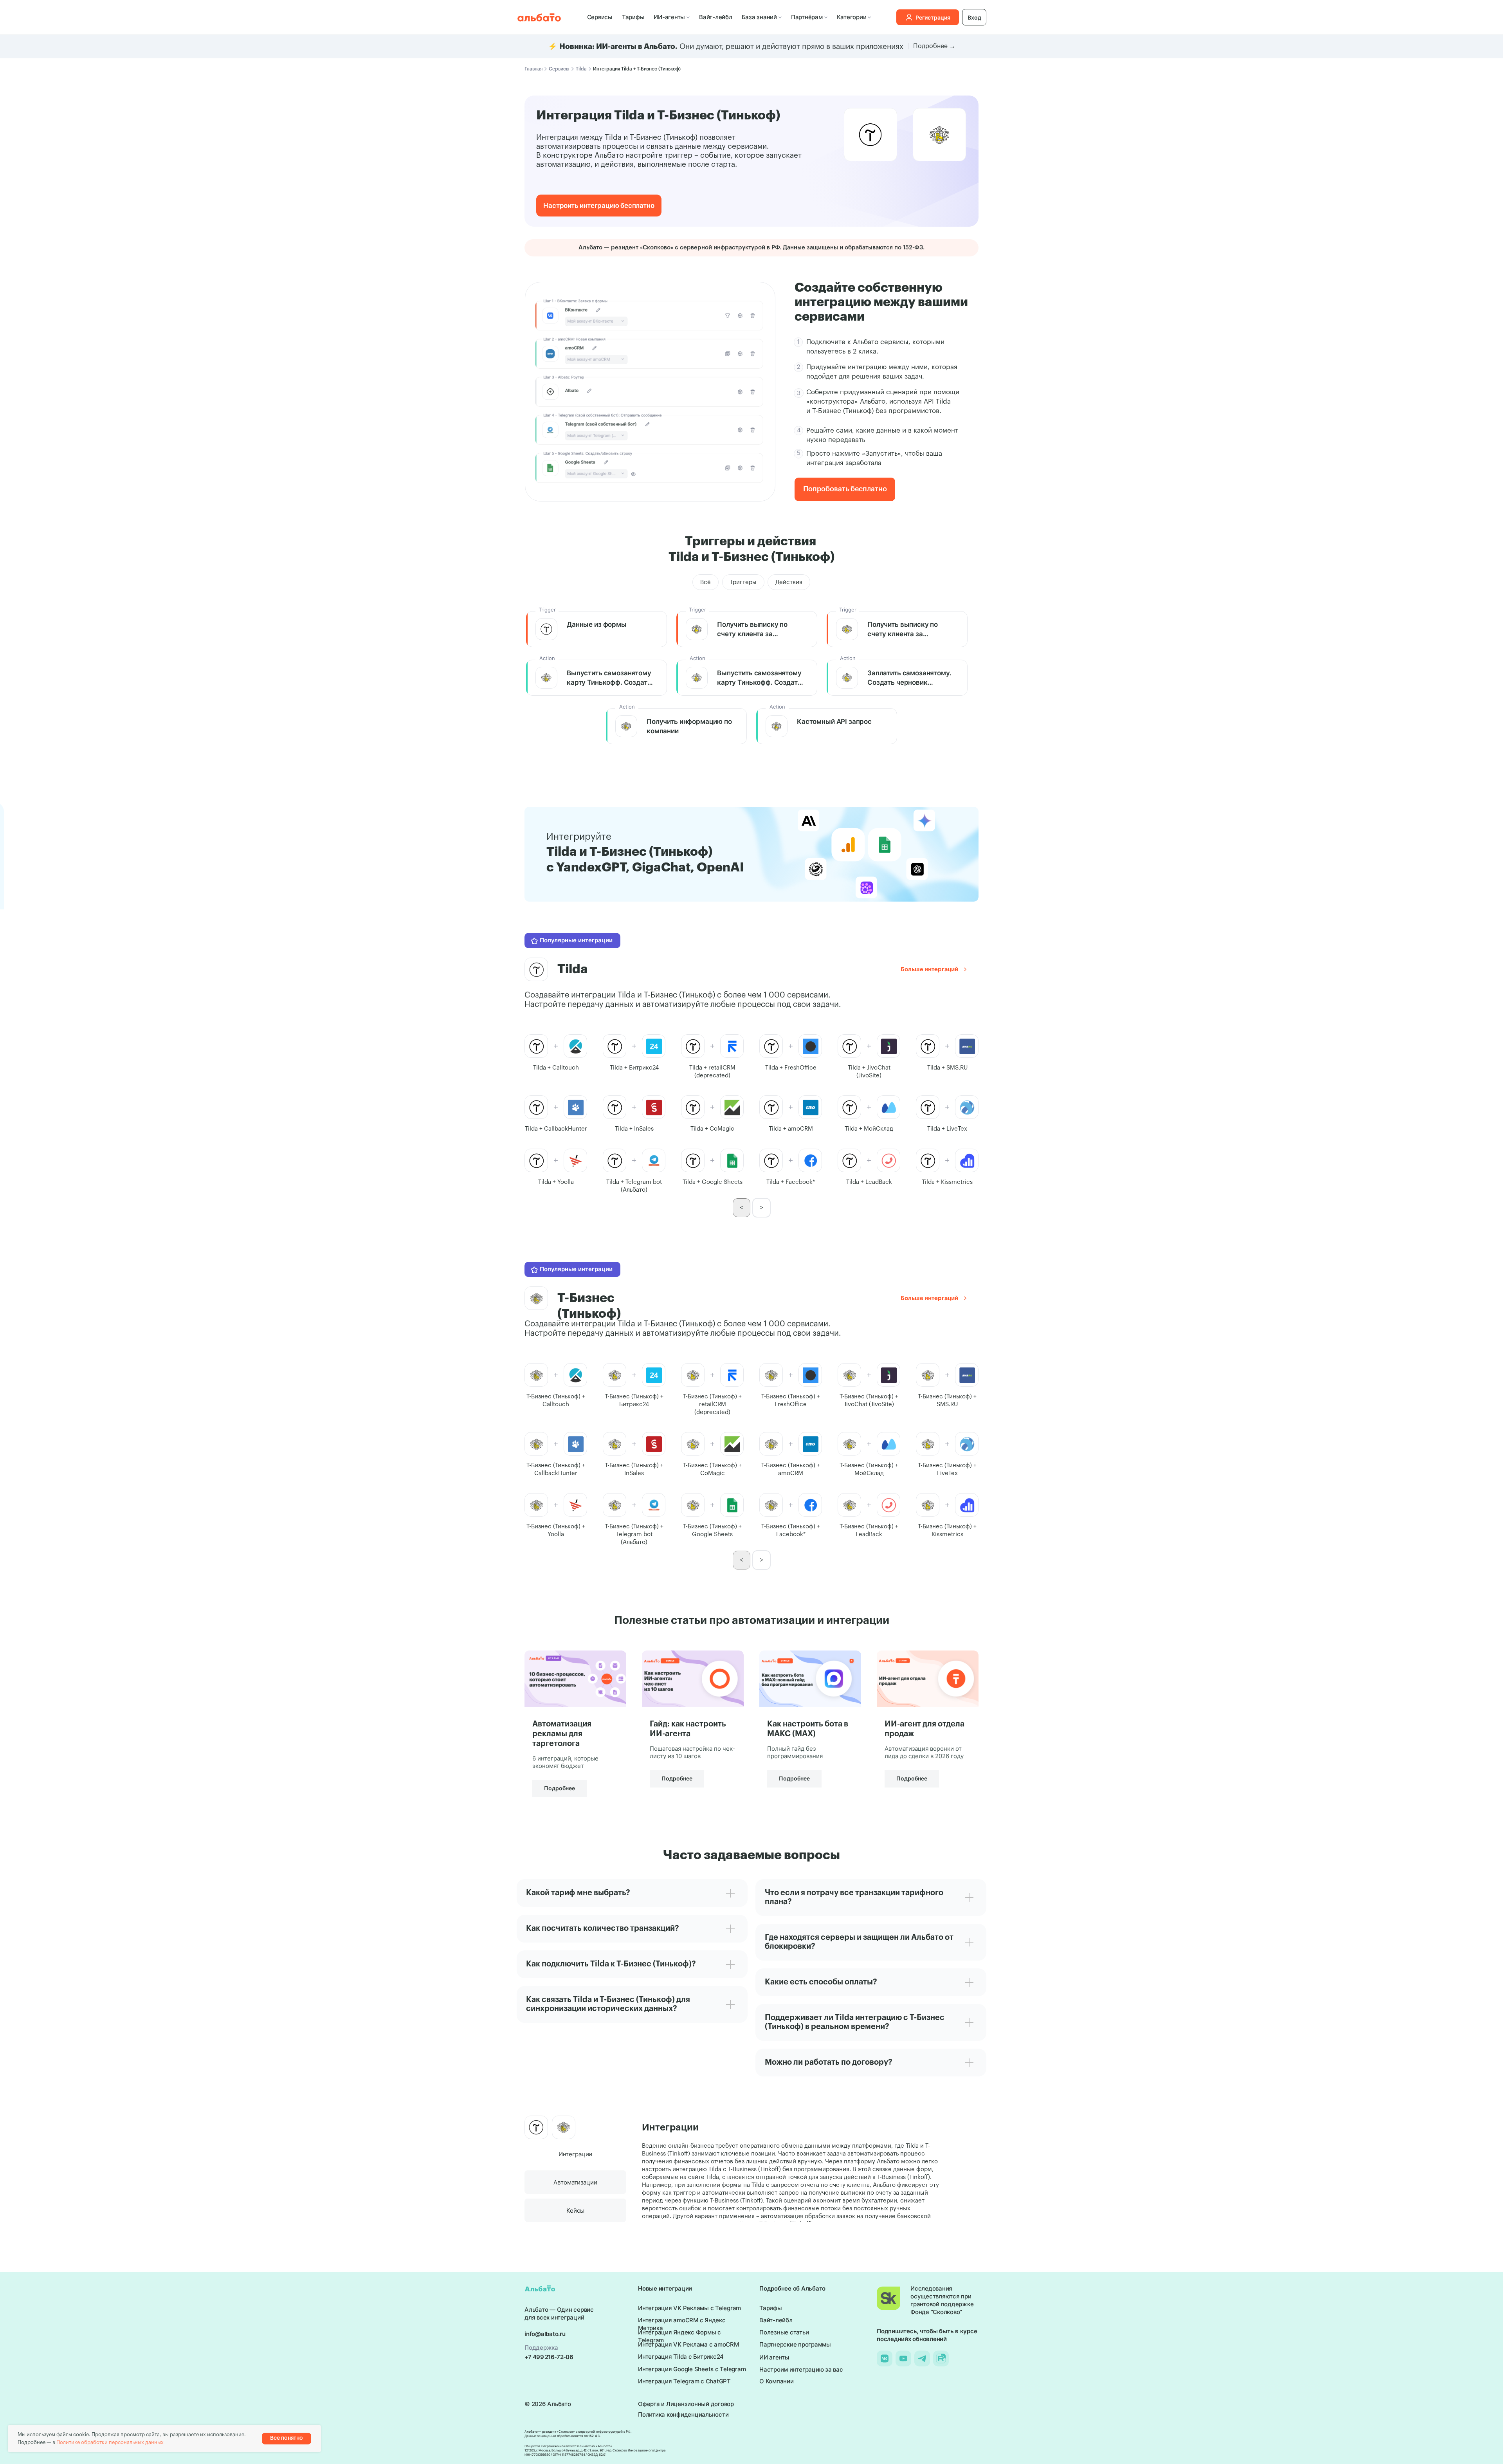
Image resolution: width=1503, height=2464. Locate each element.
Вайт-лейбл (716, 17)
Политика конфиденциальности (683, 2414)
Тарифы (633, 17)
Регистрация (933, 17)
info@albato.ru (545, 2334)
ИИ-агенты (669, 17)
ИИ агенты (774, 2357)
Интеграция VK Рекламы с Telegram (689, 2308)
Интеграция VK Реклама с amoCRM (688, 2344)
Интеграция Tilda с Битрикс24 (681, 2357)
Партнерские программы (795, 2344)
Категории (852, 17)
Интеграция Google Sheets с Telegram (692, 2369)
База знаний (759, 17)
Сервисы (600, 17)
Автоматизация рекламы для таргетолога (562, 1734)
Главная (533, 69)
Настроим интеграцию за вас (801, 2369)
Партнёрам (807, 17)
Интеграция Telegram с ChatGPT (684, 2381)
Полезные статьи (784, 2332)
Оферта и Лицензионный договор (686, 2404)
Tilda (581, 69)
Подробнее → (934, 46)
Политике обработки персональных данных (110, 2442)
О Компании (777, 2381)
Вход (974, 17)
